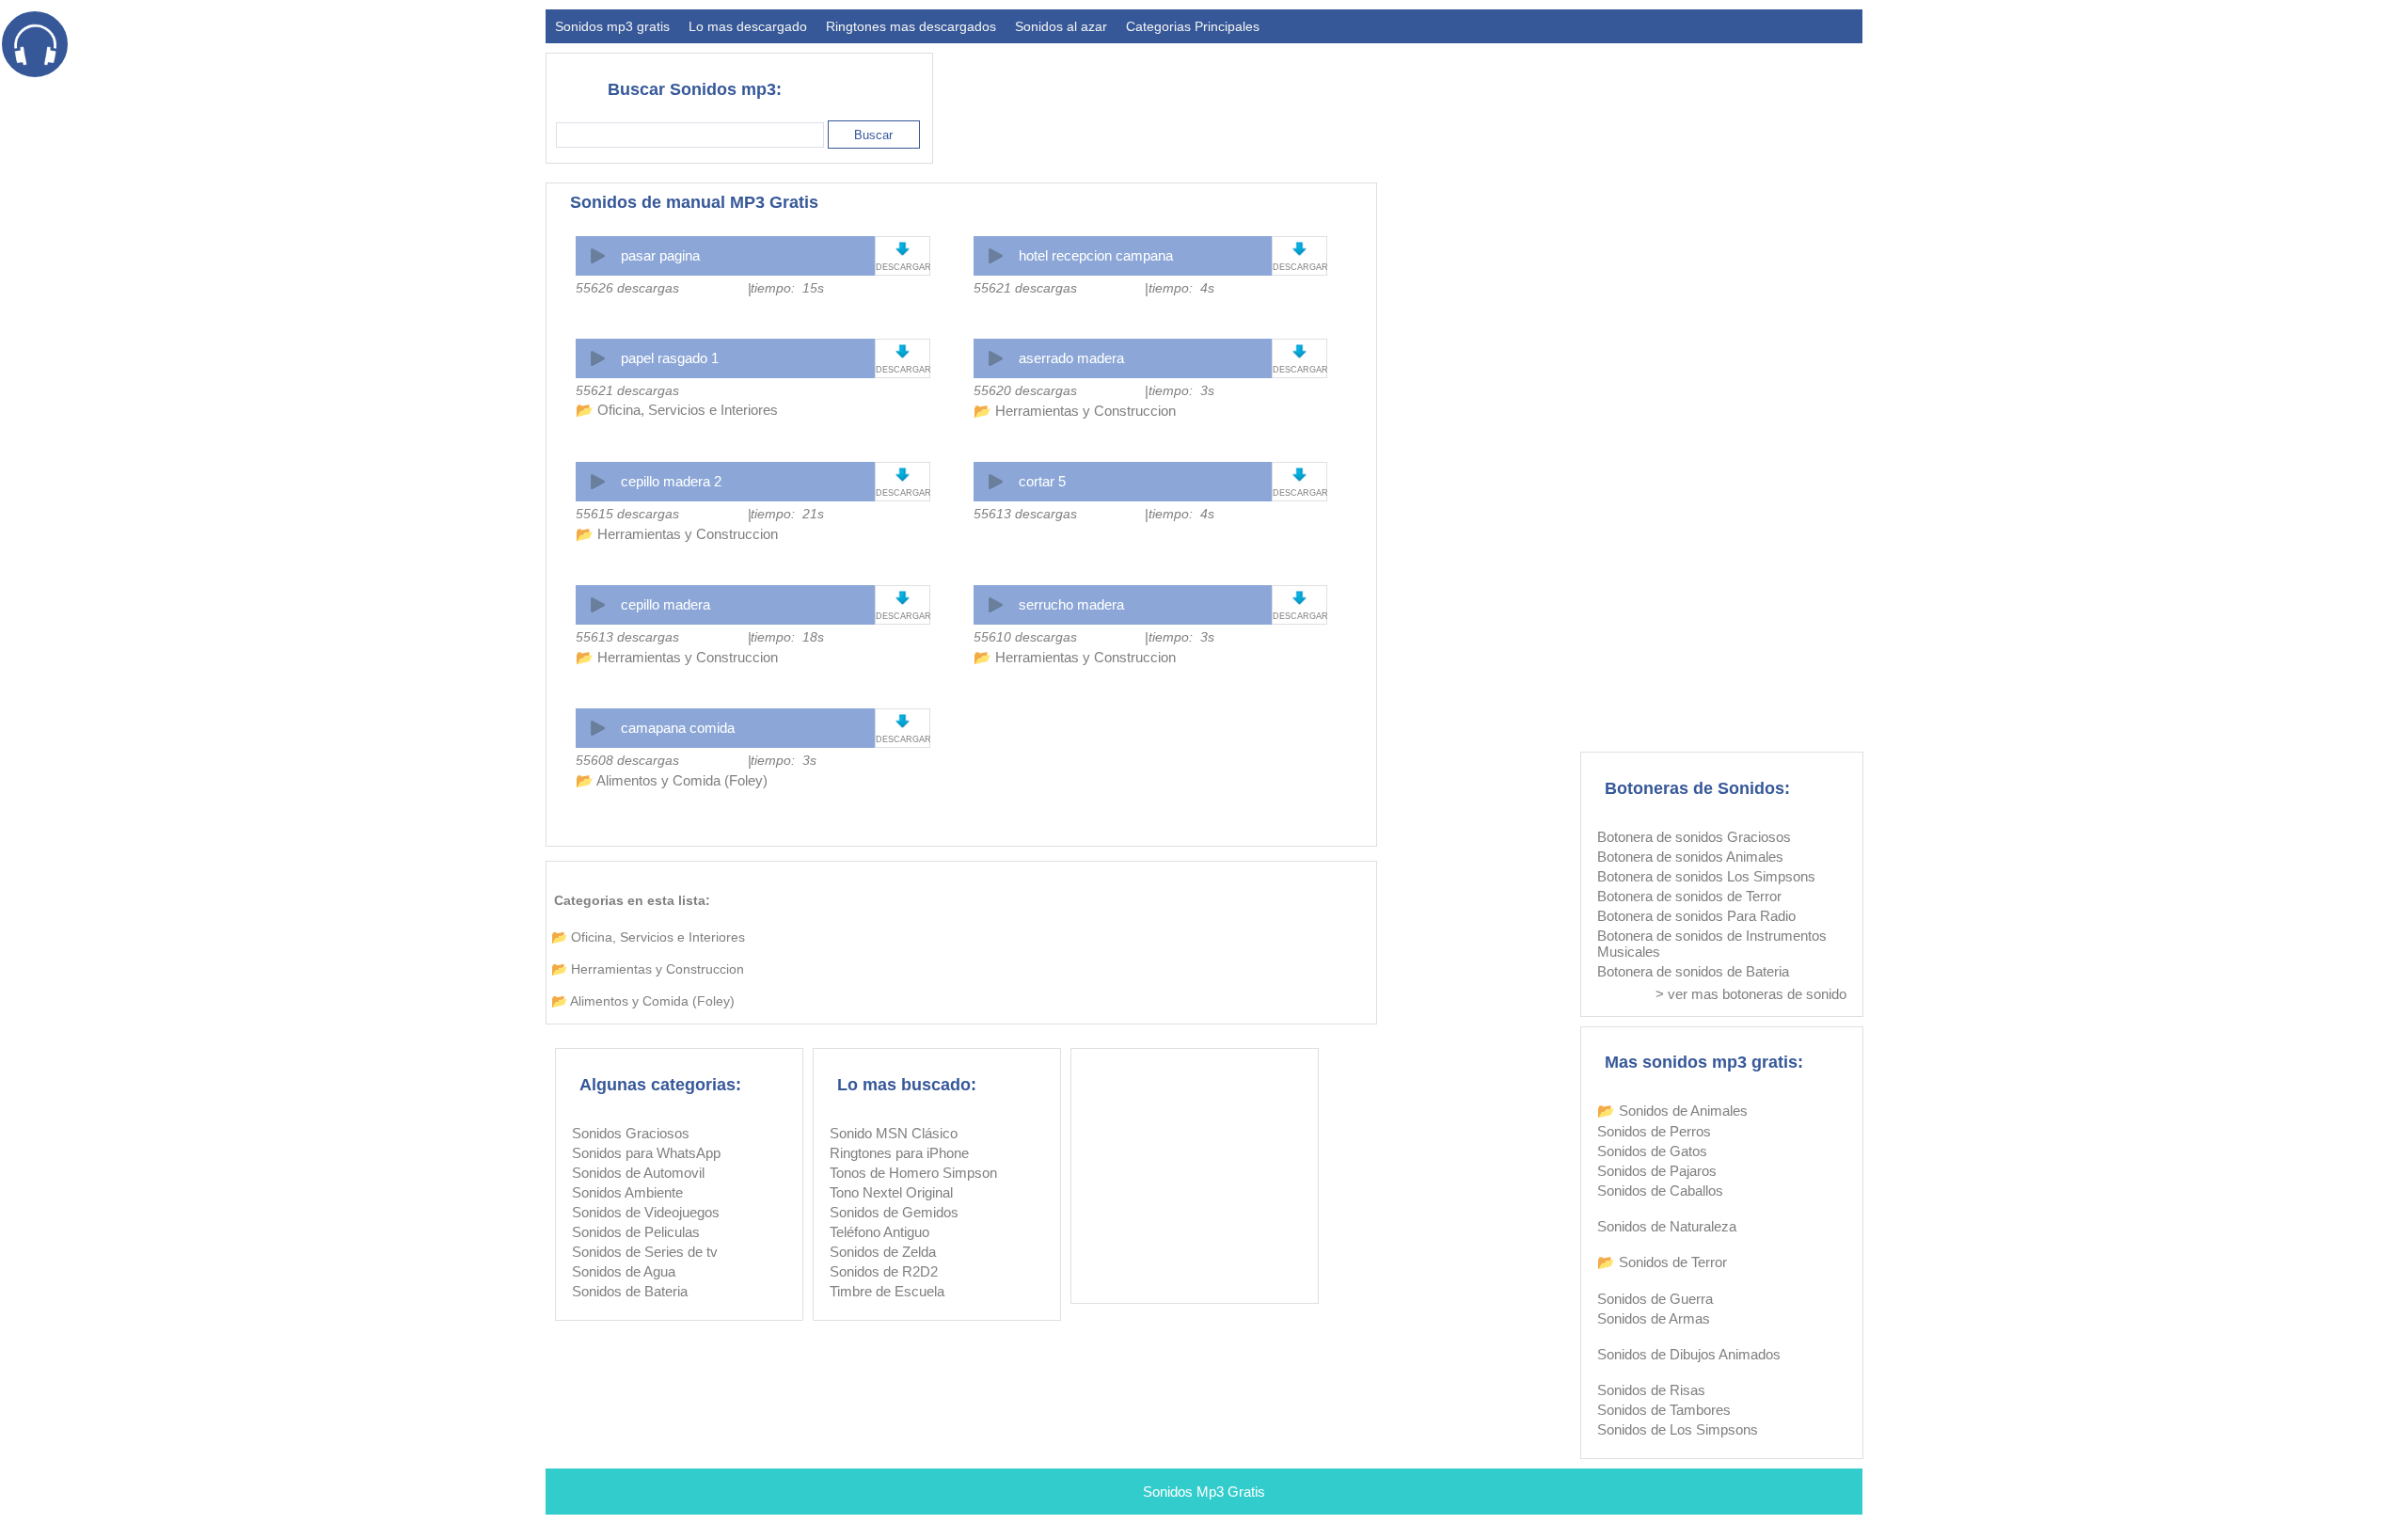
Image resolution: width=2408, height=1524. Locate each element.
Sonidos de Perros (1654, 1131)
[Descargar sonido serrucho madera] (1299, 598)
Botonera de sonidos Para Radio (1696, 916)
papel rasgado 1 (670, 358)
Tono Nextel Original (891, 1192)
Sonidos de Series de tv (645, 1252)
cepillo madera (665, 604)
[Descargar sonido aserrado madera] (1299, 351)
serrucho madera (1071, 604)
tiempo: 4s (1181, 288)
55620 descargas (1025, 390)
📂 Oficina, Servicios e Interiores (677, 410)
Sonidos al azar (1061, 26)
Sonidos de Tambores (1664, 1410)
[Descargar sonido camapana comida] (903, 721)
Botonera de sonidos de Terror (1689, 896)
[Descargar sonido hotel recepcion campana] (1299, 249)
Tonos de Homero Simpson (913, 1173)
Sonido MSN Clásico (894, 1133)
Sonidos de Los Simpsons (1678, 1429)
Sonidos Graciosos (631, 1133)
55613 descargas (1025, 514)
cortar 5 (1042, 481)
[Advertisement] (1520, 100)
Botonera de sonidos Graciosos (1694, 837)
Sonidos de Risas (1651, 1390)
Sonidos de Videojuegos (646, 1212)
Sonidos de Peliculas (636, 1232)
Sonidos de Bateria (630, 1291)
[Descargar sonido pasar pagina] (903, 249)
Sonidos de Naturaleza (1667, 1226)
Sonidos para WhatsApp (646, 1153)
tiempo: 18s (787, 637)
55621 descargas (1025, 288)
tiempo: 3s (1181, 390)
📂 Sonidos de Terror (1662, 1262)
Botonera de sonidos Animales (1690, 857)
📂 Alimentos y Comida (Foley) (672, 780)
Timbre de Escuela (887, 1291)
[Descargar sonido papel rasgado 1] (903, 351)
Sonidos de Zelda (883, 1252)
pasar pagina (660, 255)
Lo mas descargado (748, 26)
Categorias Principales (1193, 26)
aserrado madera (1071, 358)
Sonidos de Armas (1654, 1318)
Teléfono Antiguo (879, 1232)
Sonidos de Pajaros (1657, 1171)
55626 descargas (627, 288)
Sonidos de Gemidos (894, 1212)
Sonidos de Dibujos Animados (1689, 1354)
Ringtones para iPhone (899, 1153)
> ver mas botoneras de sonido (1751, 994)
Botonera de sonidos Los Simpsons (1706, 876)
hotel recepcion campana (1096, 255)
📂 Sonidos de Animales (1672, 1111)
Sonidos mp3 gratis (612, 26)
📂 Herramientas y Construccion (1075, 411)
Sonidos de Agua (624, 1271)
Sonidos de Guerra (1655, 1299)
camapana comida (678, 728)
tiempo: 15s (787, 288)
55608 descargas (627, 760)
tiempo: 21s (787, 514)
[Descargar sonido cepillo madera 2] (903, 475)
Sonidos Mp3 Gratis (1204, 1492)
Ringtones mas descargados (911, 26)
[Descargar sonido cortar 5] (1299, 475)
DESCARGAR (903, 267)
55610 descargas (1025, 637)
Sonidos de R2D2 (884, 1271)
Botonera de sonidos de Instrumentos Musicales (1712, 944)
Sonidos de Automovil (638, 1173)
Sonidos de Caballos (1660, 1191)
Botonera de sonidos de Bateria (1693, 971)
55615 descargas (627, 514)
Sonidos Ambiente (627, 1192)
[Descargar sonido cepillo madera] (903, 598)
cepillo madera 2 (671, 481)
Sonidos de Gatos (1652, 1151)
